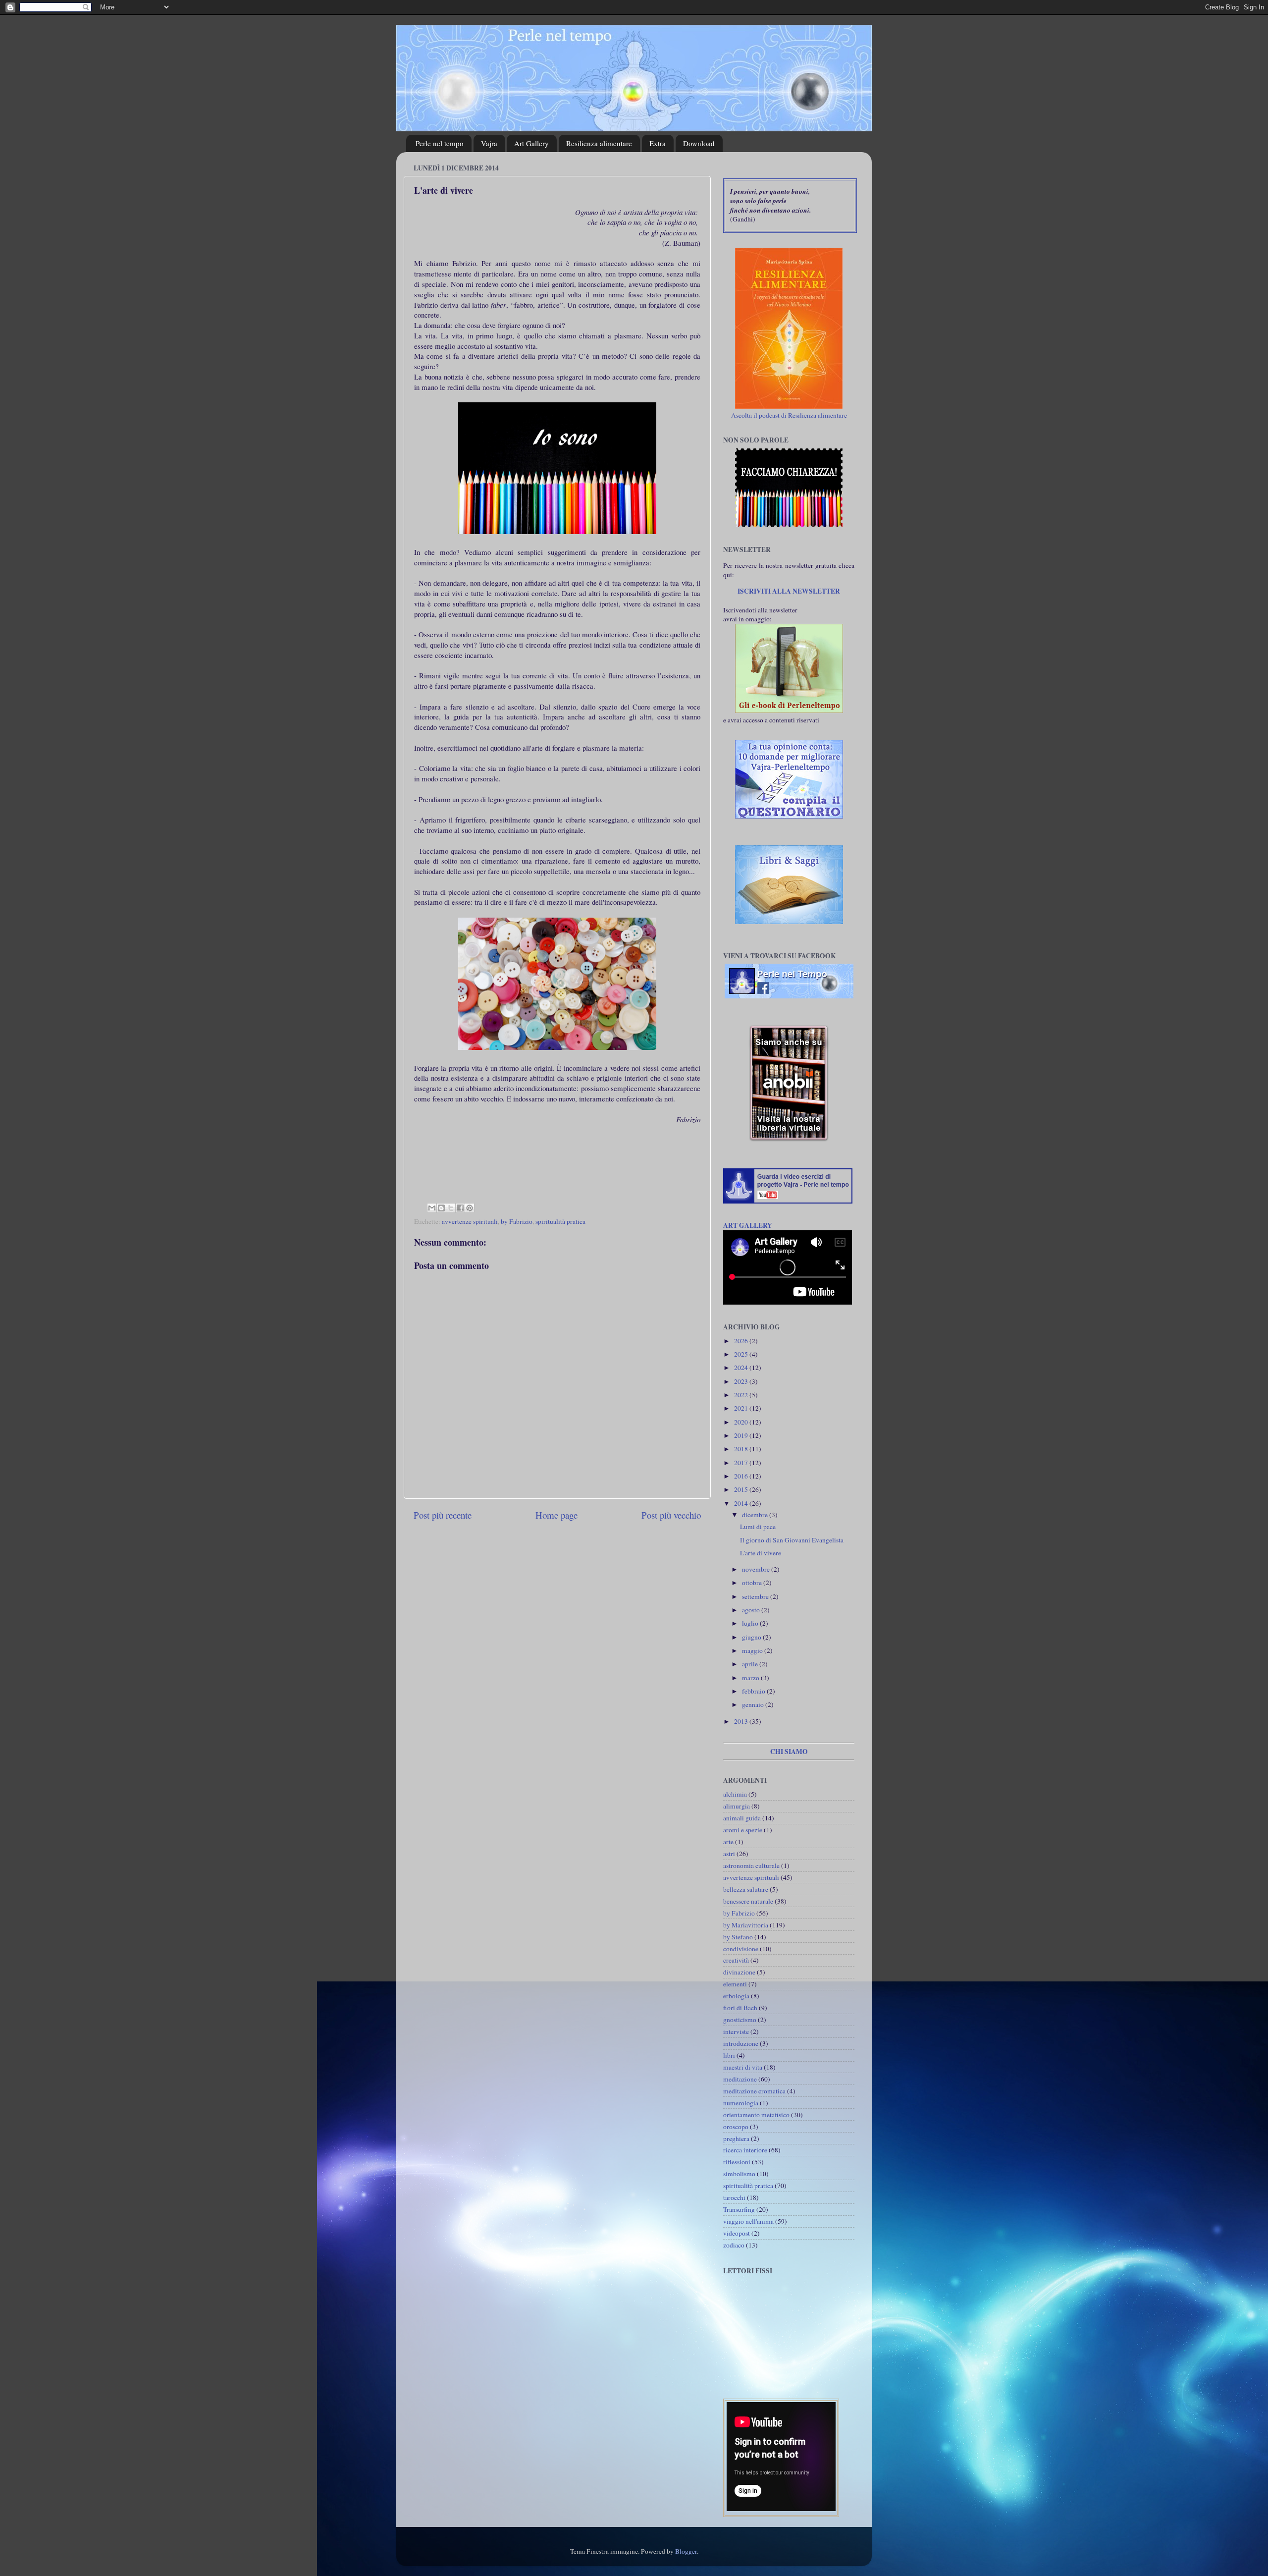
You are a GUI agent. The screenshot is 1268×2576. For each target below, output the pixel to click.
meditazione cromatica (754, 2091)
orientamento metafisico (756, 2115)
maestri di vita (743, 2067)
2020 (742, 1422)
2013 (742, 1721)
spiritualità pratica (560, 1221)
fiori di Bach (740, 2008)
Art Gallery (531, 143)
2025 (742, 1354)
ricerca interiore (745, 2150)
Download (699, 143)
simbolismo (739, 2174)
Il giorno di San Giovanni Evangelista (792, 1540)
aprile (751, 1664)
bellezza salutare (746, 1889)
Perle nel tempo (440, 143)
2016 (742, 1476)
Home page (556, 1515)
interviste (736, 2031)
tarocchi (734, 2197)
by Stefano (738, 1937)
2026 (742, 1341)
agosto (752, 1610)
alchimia (735, 1794)
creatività (736, 1960)
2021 (742, 1408)
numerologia (741, 2103)
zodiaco (734, 2245)
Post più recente (443, 1515)
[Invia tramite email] (432, 1208)
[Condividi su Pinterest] (470, 1208)
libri (729, 2055)
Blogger (686, 2551)
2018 (742, 1449)
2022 (742, 1395)
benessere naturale (748, 1901)
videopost (737, 2233)
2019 (742, 1435)
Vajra (489, 143)
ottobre (753, 1583)
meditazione (740, 2079)
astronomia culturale (751, 1865)
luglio (751, 1623)
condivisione (741, 1949)
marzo (751, 1678)
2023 (742, 1381)
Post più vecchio (671, 1515)
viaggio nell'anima (748, 2221)
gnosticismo (740, 2020)
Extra (658, 143)
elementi (735, 1984)
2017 (742, 1463)
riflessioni (737, 2162)
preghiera (736, 2138)
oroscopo (736, 2127)
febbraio (754, 1691)
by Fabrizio (517, 1221)
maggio (753, 1650)
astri (729, 1854)
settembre (756, 1596)
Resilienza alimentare (599, 143)
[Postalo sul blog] (441, 1208)
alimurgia (737, 1806)
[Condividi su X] (451, 1208)
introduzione (741, 2043)
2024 (742, 1368)
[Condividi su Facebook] (460, 1208)
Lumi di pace (758, 1527)
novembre (757, 1569)
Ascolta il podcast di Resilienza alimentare (789, 415)
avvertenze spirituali (470, 1221)
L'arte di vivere (761, 1553)
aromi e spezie (743, 1830)
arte (728, 1842)
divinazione (739, 1972)
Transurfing (739, 2209)
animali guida (742, 1818)
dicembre (756, 1515)
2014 (742, 1503)
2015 (742, 1489)
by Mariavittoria (746, 1925)
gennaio (754, 1704)
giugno (752, 1637)
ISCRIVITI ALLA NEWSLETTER (789, 591)
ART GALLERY (748, 1225)
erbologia (736, 1996)
